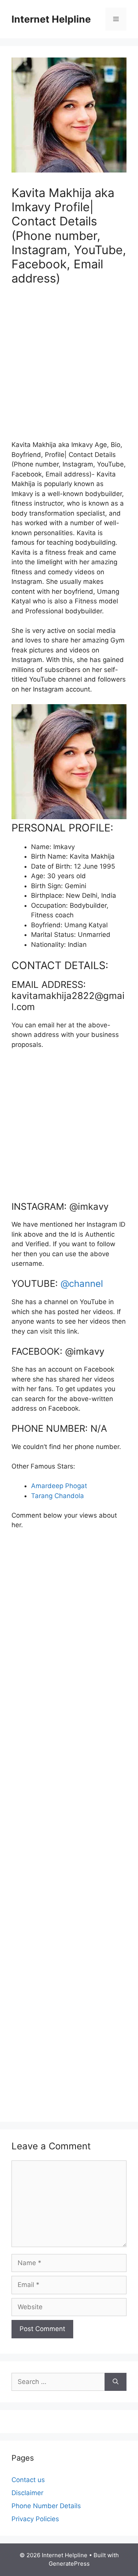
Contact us (28, 2480)
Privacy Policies (35, 2519)
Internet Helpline (51, 19)
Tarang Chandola (58, 1496)
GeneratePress (69, 2564)
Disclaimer (27, 2493)
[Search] (116, 2382)
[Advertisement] (69, 367)
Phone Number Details (46, 2506)
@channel (82, 1284)
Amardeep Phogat (59, 1486)
